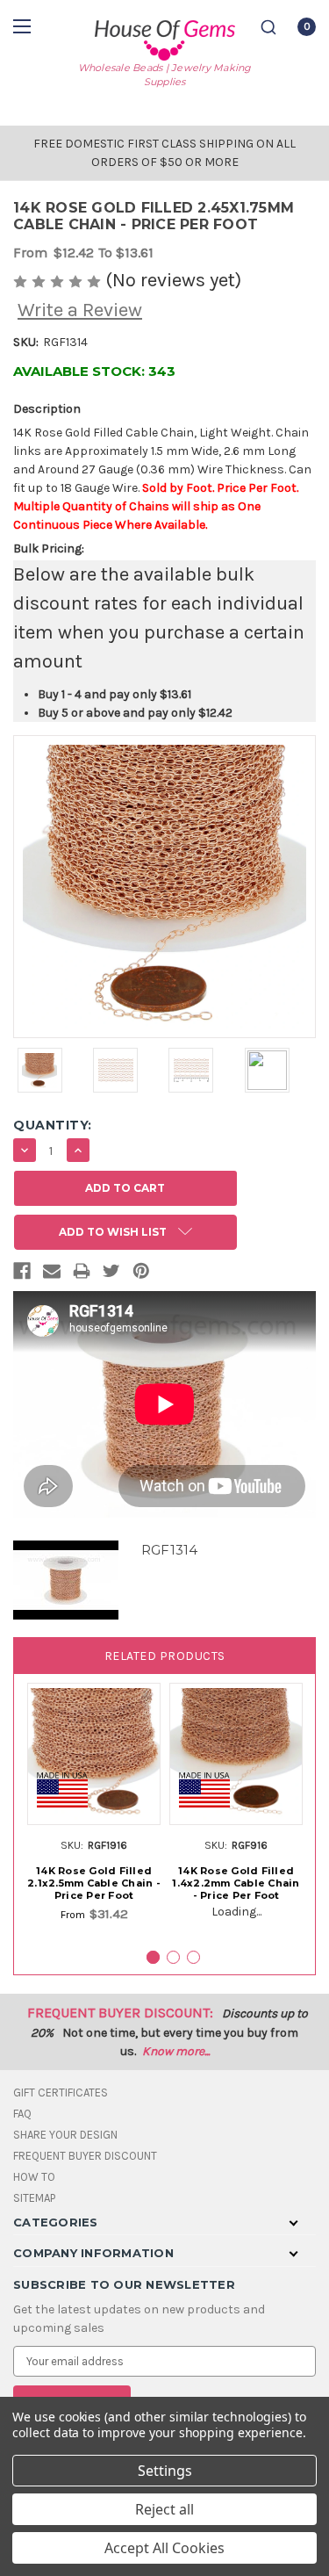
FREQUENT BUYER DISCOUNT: (120, 2013)
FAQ (22, 2114)
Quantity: (53, 1125)
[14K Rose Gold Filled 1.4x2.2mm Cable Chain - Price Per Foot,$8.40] (236, 1754)
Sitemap (34, 2198)
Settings (165, 2471)
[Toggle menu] (24, 26)
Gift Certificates (61, 2093)
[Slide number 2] (173, 1957)
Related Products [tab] (165, 1656)
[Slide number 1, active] (153, 1957)
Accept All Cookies (164, 2548)
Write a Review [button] (80, 310)
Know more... (176, 2051)
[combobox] (268, 27)
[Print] (82, 1274)
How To (34, 2177)
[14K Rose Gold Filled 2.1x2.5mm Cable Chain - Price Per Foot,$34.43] (94, 1754)
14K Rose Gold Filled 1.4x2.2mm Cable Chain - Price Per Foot (236, 1883)
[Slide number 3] (193, 1957)
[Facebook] (22, 1274)
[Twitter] (111, 1274)
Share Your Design (65, 2135)
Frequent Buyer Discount (85, 2156)
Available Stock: (94, 371)
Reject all (164, 2509)
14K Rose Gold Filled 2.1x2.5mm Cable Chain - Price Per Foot (94, 1883)
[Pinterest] (141, 1274)
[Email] (52, 1274)
